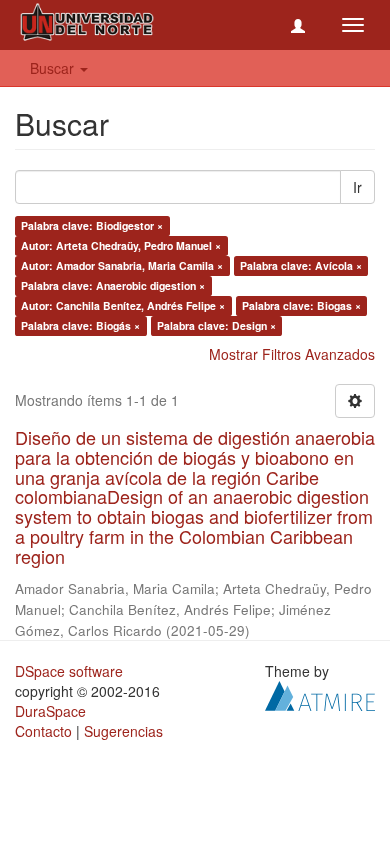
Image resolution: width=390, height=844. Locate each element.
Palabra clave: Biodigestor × (92, 225)
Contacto (43, 731)
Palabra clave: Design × (216, 325)
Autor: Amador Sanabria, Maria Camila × (122, 265)
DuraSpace (50, 711)
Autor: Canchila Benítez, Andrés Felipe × (123, 305)
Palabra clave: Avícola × (301, 265)
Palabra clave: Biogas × (301, 305)
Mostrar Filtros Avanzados (292, 354)
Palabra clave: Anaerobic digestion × (113, 285)
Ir (357, 187)
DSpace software (69, 671)
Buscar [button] (54, 68)
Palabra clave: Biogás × (80, 325)
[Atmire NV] (320, 693)
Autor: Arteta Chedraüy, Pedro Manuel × (121, 245)
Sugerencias (123, 731)
